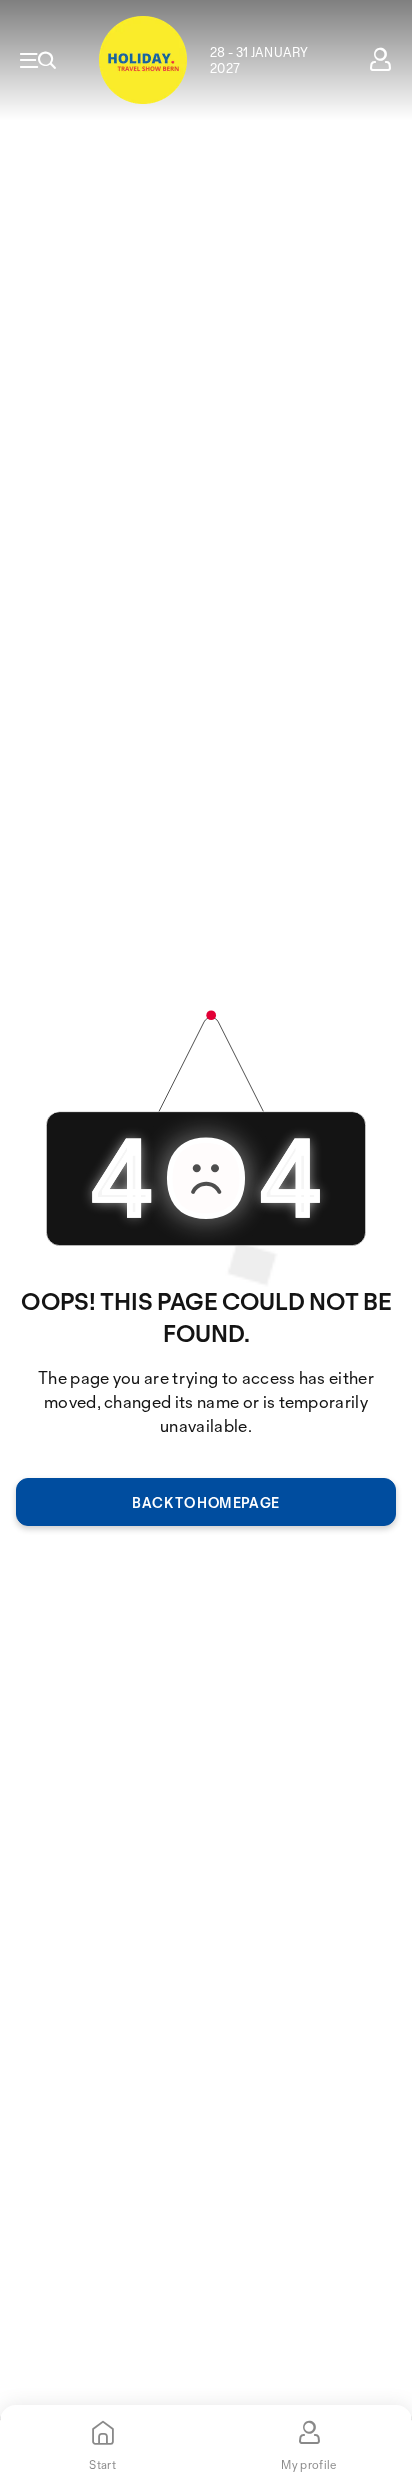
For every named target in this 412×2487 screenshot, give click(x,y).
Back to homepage (205, 1502)
